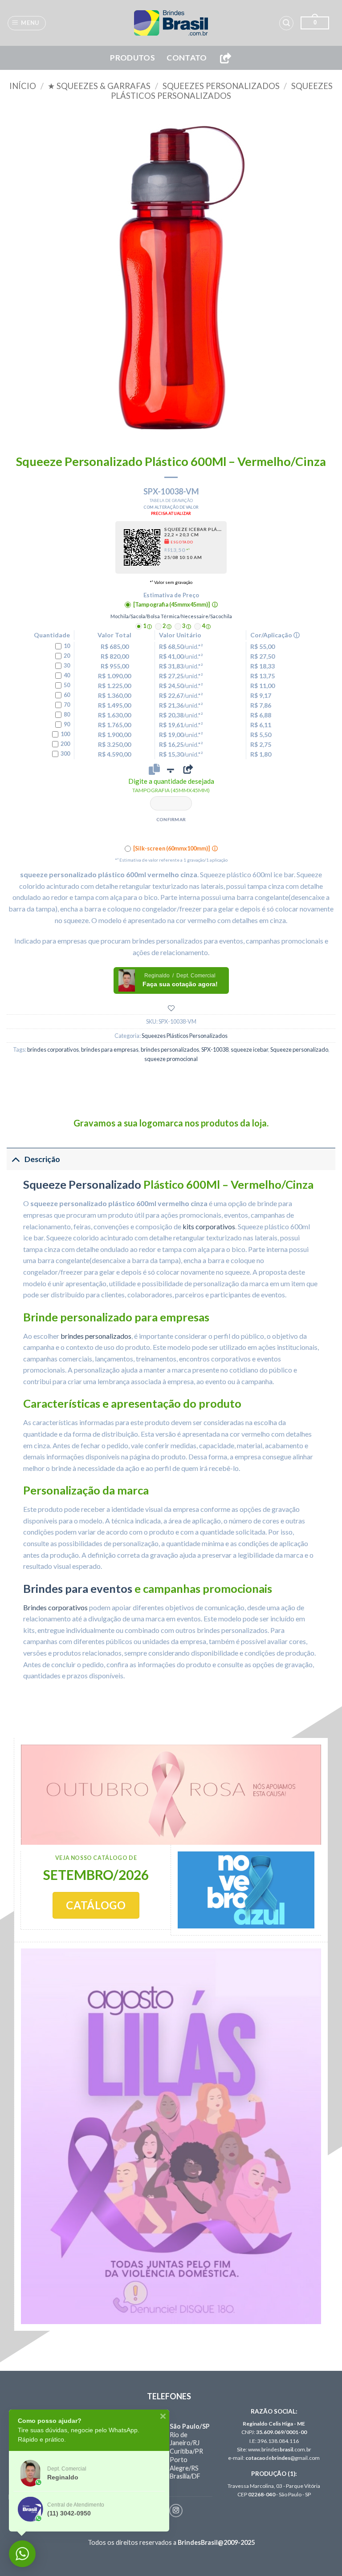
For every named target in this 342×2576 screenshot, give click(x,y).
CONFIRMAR (171, 819)
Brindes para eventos (78, 1588)
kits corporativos (209, 1226)
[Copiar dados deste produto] (154, 769)
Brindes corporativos (55, 1607)
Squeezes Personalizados (221, 86)
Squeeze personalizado (299, 1049)
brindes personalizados (170, 1049)
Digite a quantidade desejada (171, 785)
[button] (27, 23)
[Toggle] (15, 1159)
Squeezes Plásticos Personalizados (222, 91)
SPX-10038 (215, 1049)
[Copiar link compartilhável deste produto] (188, 769)
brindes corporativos (53, 1049)
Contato (187, 58)
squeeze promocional (171, 1059)
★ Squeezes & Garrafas (99, 86)
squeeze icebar (249, 1049)
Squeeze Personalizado (82, 1184)
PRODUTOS (132, 58)
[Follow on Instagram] (176, 2511)
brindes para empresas (110, 1049)
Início (23, 86)
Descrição (42, 1159)
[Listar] (171, 1008)
